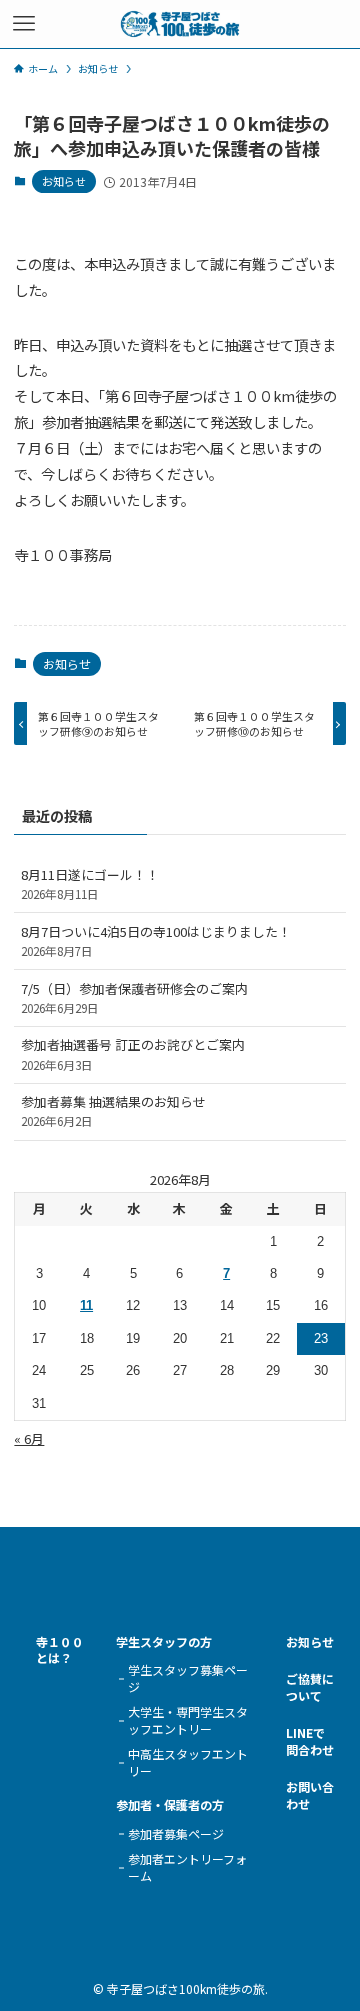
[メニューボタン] (24, 24)
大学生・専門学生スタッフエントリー (188, 1720)
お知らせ (64, 181)
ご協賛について (310, 1687)
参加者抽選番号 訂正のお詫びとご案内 (133, 1053)
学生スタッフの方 (164, 1642)
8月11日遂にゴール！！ (90, 883)
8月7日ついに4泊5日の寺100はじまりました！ (156, 940)
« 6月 (29, 1438)
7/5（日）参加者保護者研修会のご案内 (134, 997)
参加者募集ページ (176, 1834)
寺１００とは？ (60, 1650)
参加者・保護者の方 (170, 1805)
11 (86, 1305)
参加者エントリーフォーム (187, 1867)
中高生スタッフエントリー (188, 1762)
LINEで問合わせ (310, 1741)
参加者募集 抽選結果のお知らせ (113, 1110)
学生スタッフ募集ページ (188, 1678)
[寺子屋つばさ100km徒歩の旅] (179, 24)
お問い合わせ (310, 1795)
